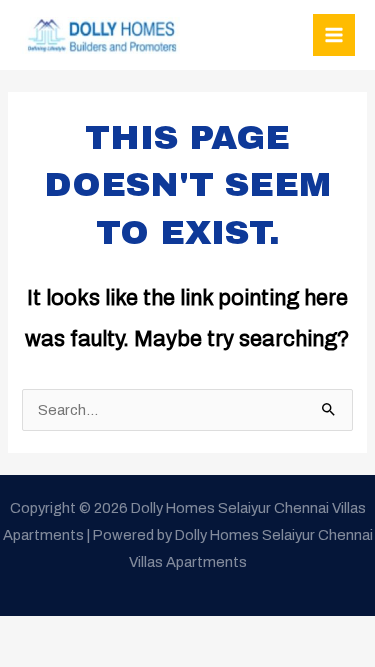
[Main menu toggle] (334, 35)
